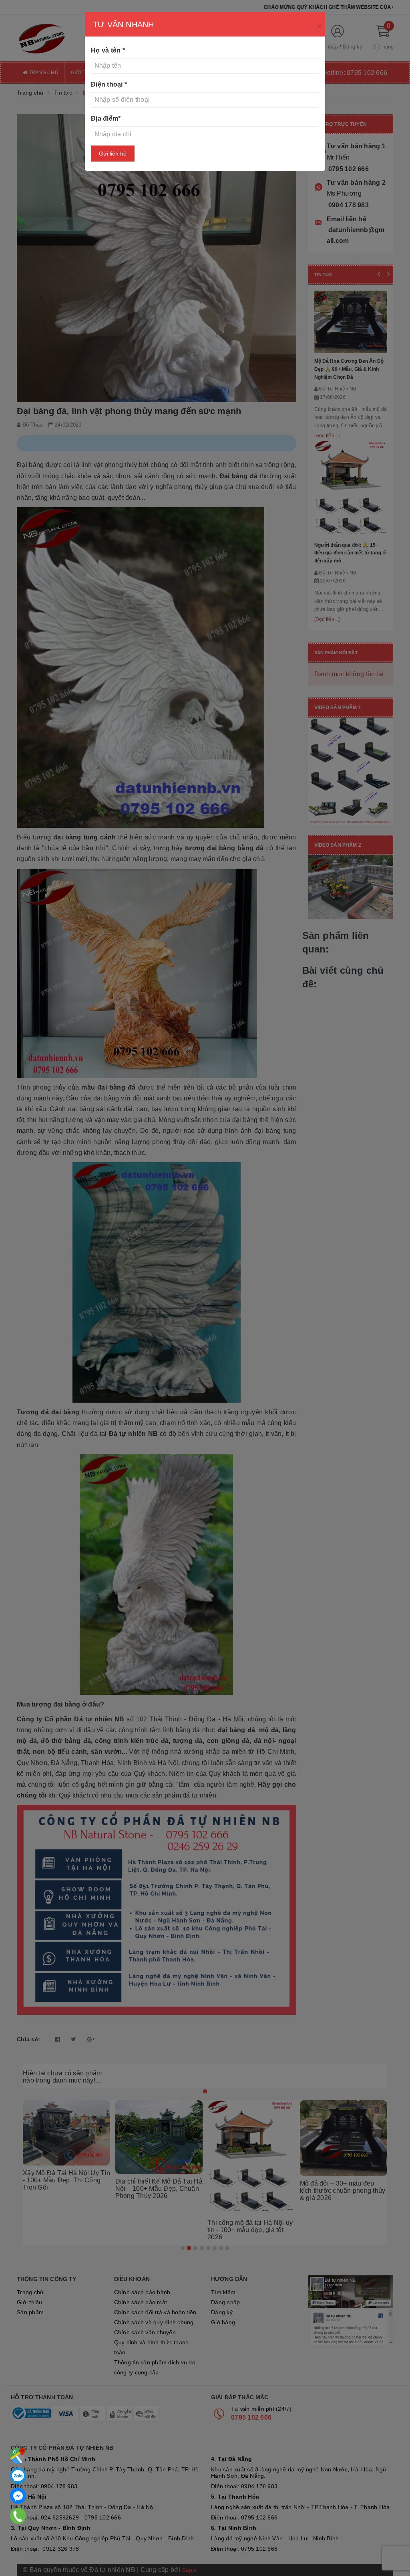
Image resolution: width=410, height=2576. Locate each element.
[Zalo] (18, 2476)
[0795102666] (18, 2496)
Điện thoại (109, 84)
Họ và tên (108, 50)
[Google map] (18, 2456)
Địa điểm (106, 118)
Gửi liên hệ (113, 154)
